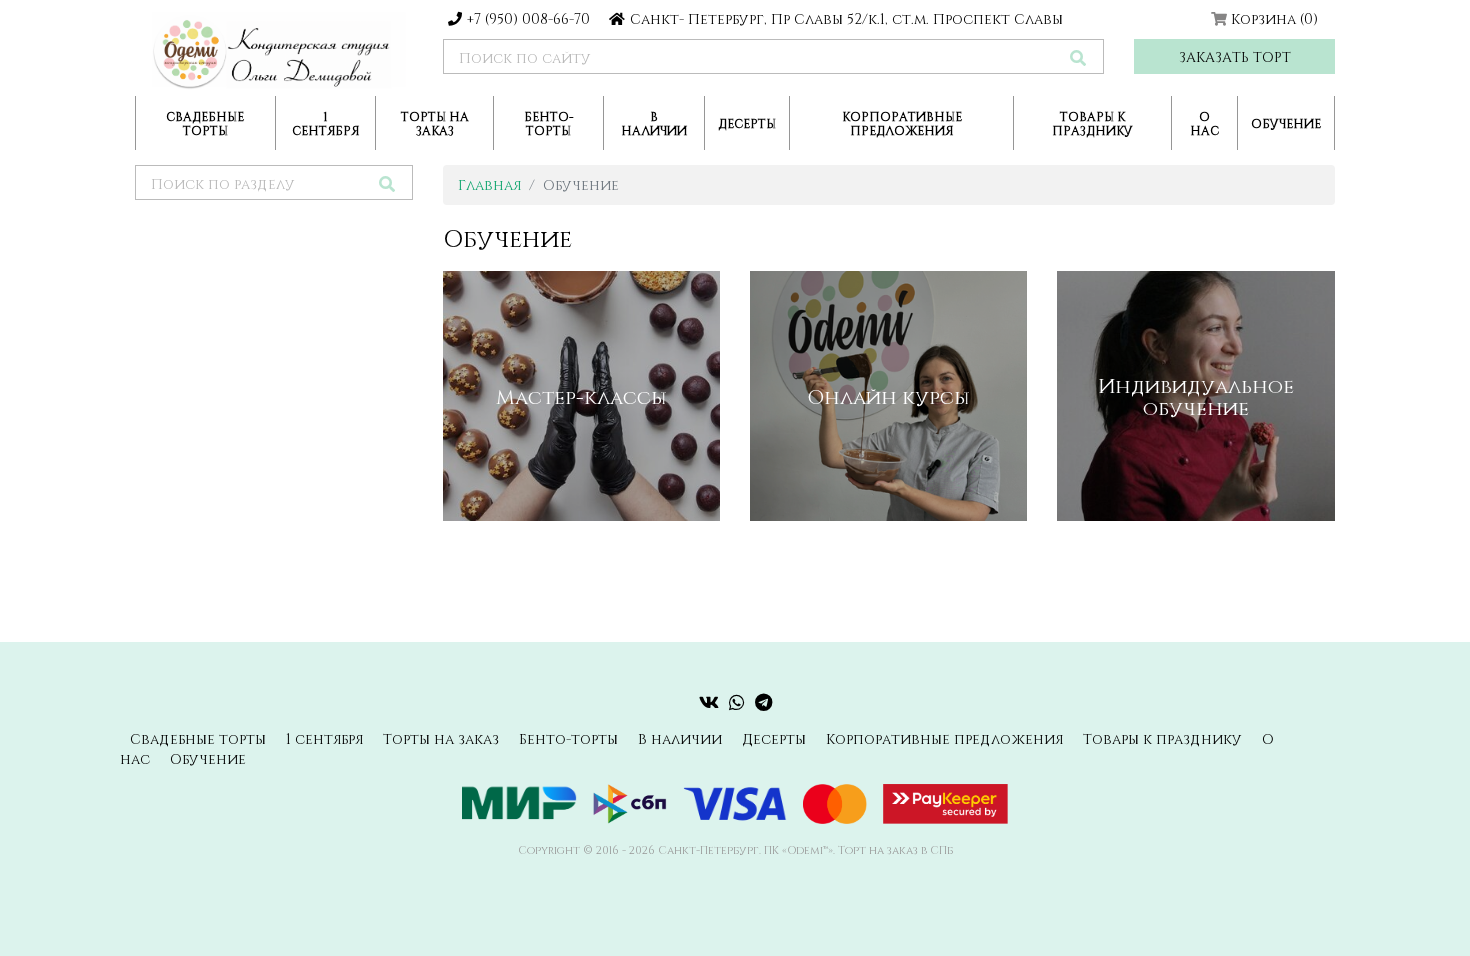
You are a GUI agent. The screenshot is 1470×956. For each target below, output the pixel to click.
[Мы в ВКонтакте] (709, 702)
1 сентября (325, 123)
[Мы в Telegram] (763, 702)
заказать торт (1235, 56)
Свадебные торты (205, 123)
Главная (489, 184)
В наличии (654, 123)
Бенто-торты (549, 123)
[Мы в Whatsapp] (737, 702)
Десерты (747, 123)
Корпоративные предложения (902, 123)
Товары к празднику (1092, 123)
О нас (1204, 123)
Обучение (1286, 123)
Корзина (1274, 18)
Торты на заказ (435, 123)
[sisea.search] (1078, 57)
